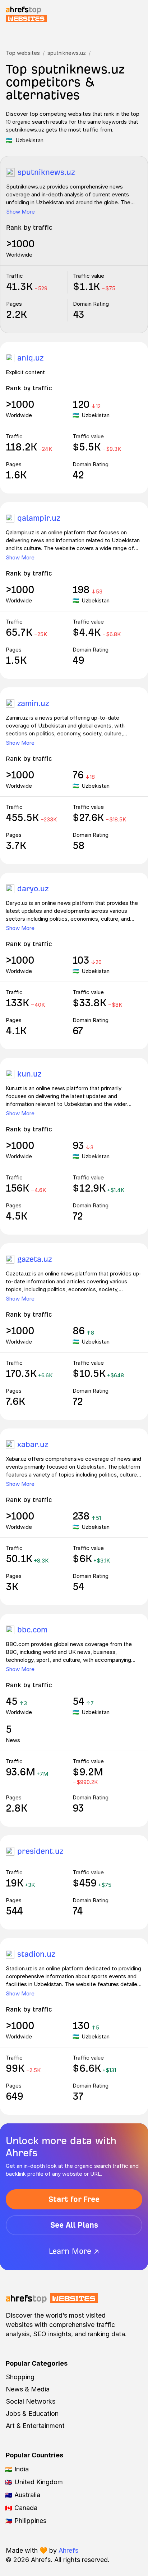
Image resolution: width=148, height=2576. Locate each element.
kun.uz (29, 1074)
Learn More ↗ (74, 2251)
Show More (20, 212)
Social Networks (31, 2401)
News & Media (28, 2389)
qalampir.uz (39, 518)
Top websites (23, 53)
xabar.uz (33, 1444)
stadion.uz (36, 1954)
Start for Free (74, 2199)
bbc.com (32, 1630)
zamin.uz (33, 703)
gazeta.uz (34, 1259)
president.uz (40, 1851)
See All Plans (74, 2225)
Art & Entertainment (35, 2426)
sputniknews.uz (67, 53)
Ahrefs (68, 2550)
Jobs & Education (32, 2413)
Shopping (20, 2377)
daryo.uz (33, 889)
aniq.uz (30, 358)
